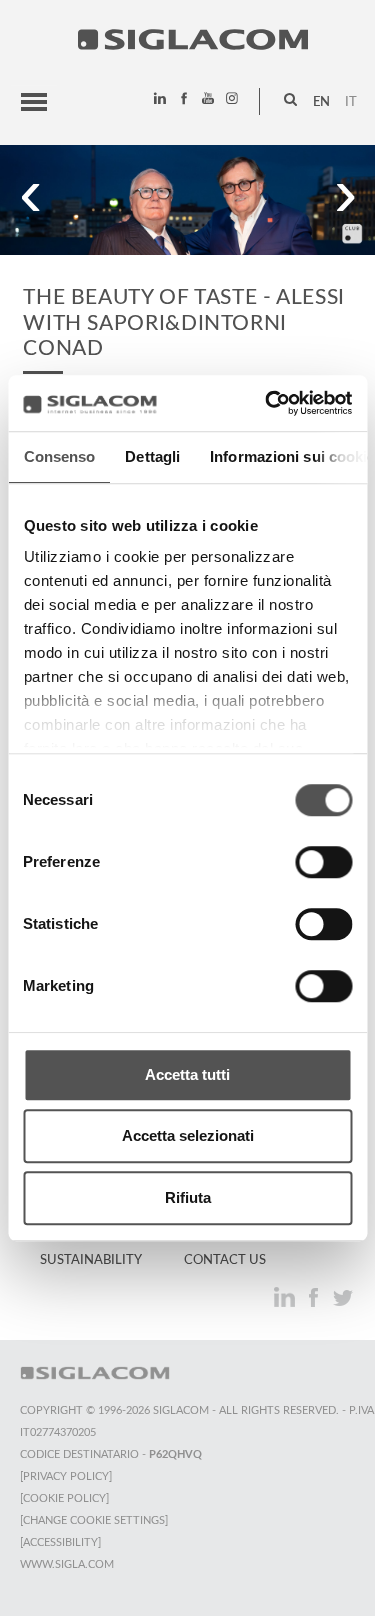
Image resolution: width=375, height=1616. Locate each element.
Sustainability (91, 1260)
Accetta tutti (187, 1074)
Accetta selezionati (188, 1135)
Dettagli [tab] (152, 456)
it (351, 102)
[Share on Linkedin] (286, 1298)
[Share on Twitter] (342, 1298)
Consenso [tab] (59, 456)
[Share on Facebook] (315, 1298)
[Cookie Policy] (64, 1498)
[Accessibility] (60, 1542)
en (321, 102)
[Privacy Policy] (66, 1476)
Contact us (225, 1260)
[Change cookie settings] (94, 1520)
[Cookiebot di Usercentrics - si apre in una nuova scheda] (267, 403)
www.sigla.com (67, 1564)
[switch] (323, 862)
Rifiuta (188, 1197)
